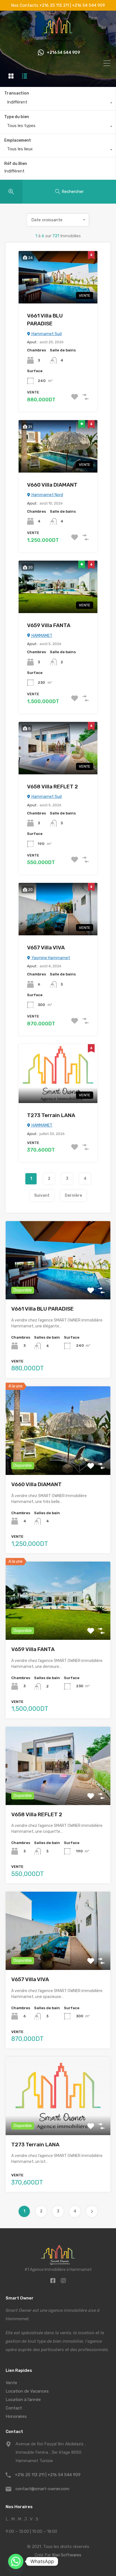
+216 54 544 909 (63, 53)
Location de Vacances (27, 2391)
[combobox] (58, 103)
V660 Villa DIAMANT (52, 485)
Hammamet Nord (47, 495)
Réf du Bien (16, 164)
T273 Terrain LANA (51, 1115)
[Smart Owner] (58, 40)
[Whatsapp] (16, 2561)
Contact (14, 2408)
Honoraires (16, 2416)
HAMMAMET (42, 636)
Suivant (42, 1195)
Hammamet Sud (46, 334)
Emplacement (18, 140)
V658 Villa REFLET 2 (53, 787)
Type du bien (17, 117)
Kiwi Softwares (67, 2555)
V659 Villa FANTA (49, 625)
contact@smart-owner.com (42, 2489)
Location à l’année (23, 2400)
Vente (11, 2383)
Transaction (17, 93)
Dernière (73, 1195)
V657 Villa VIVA (46, 948)
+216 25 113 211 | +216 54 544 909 (48, 2475)
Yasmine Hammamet (50, 958)
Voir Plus (58, 1284)
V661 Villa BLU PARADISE (45, 320)
